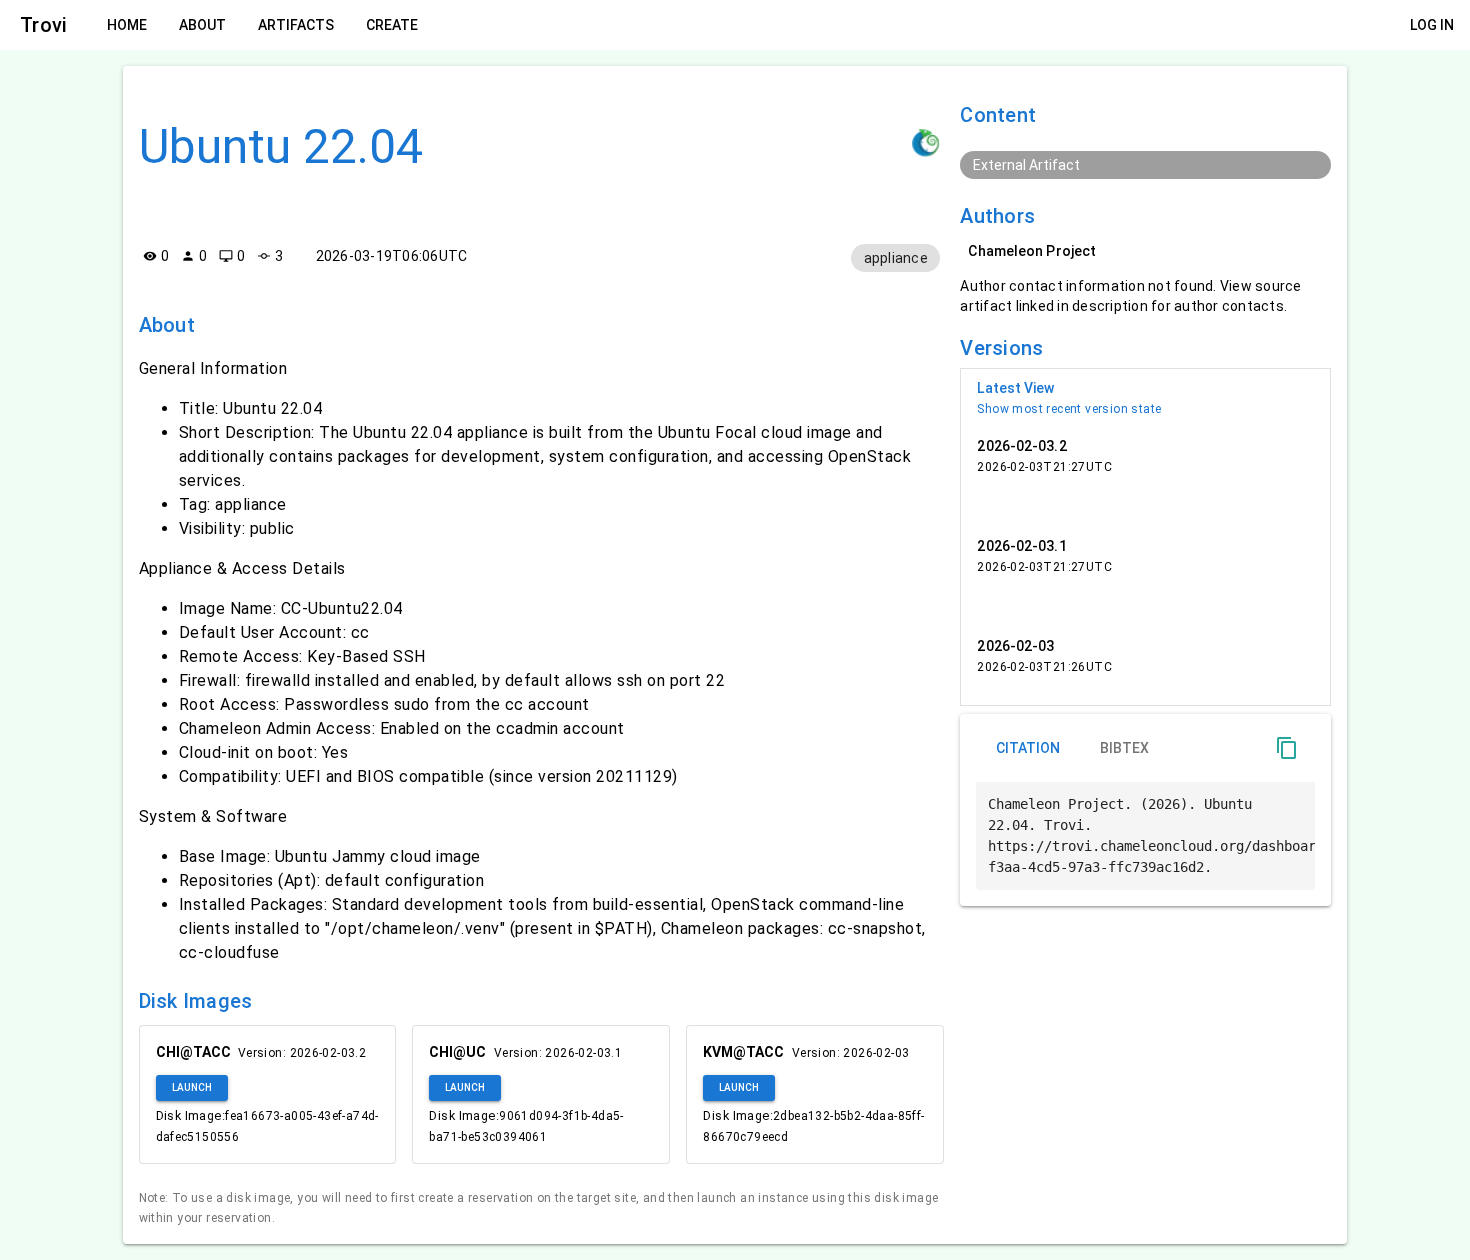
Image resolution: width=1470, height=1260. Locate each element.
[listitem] (1145, 398)
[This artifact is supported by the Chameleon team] (926, 143)
